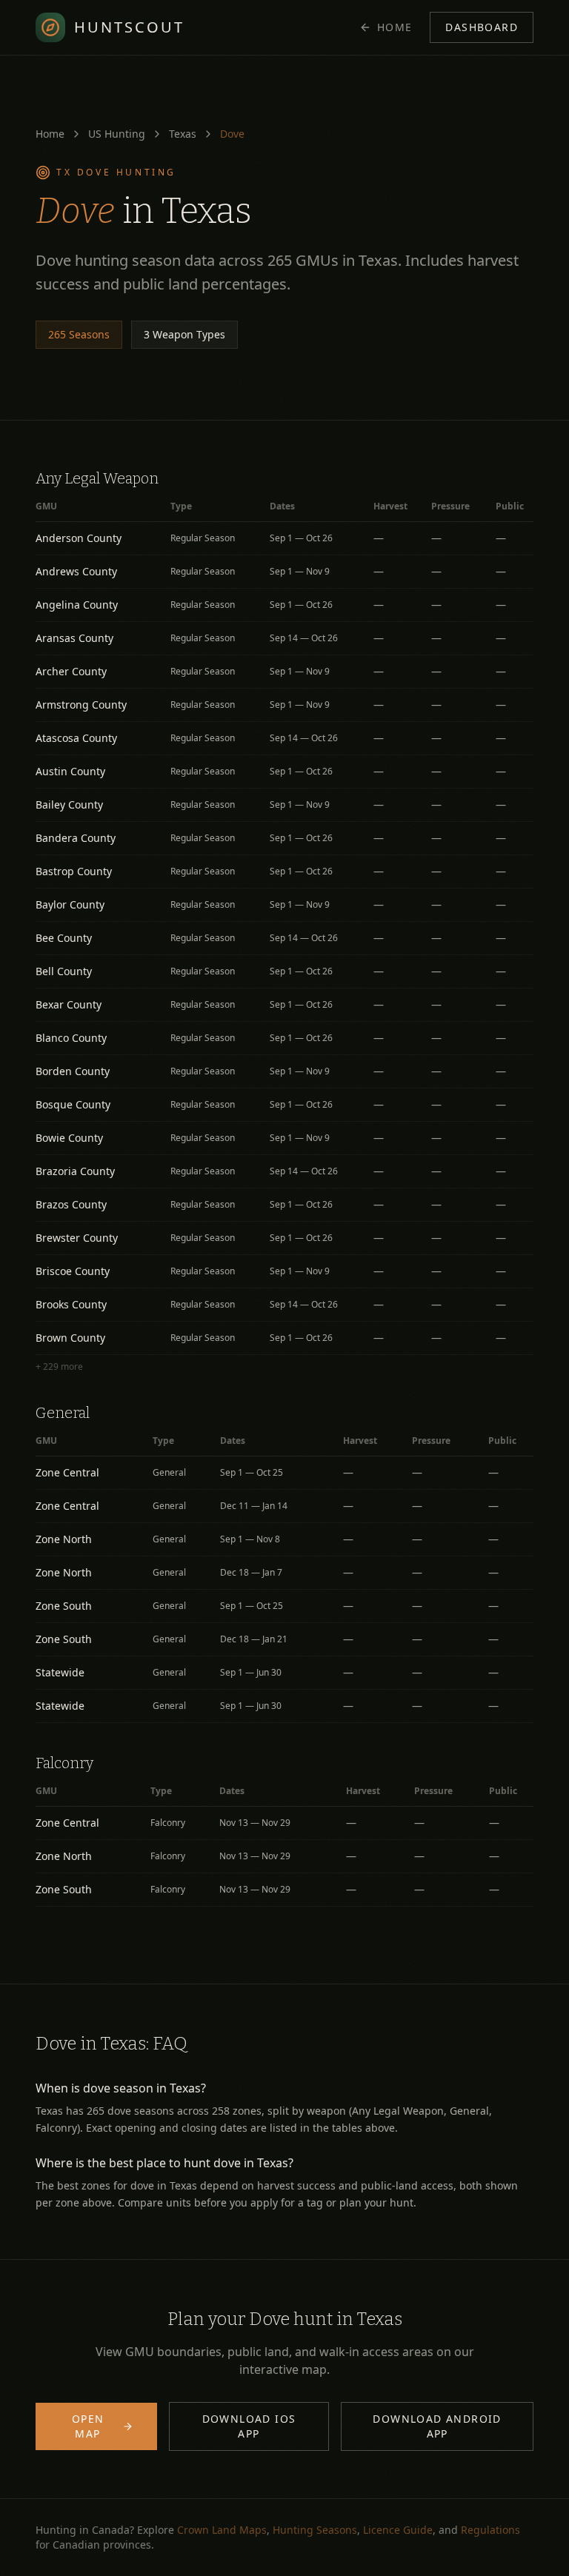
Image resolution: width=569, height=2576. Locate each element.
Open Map (88, 2426)
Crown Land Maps (222, 2530)
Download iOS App (249, 2426)
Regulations (490, 2530)
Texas (183, 134)
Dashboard (482, 27)
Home (395, 27)
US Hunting (117, 134)
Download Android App (437, 2426)
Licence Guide (398, 2530)
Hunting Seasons (315, 2530)
